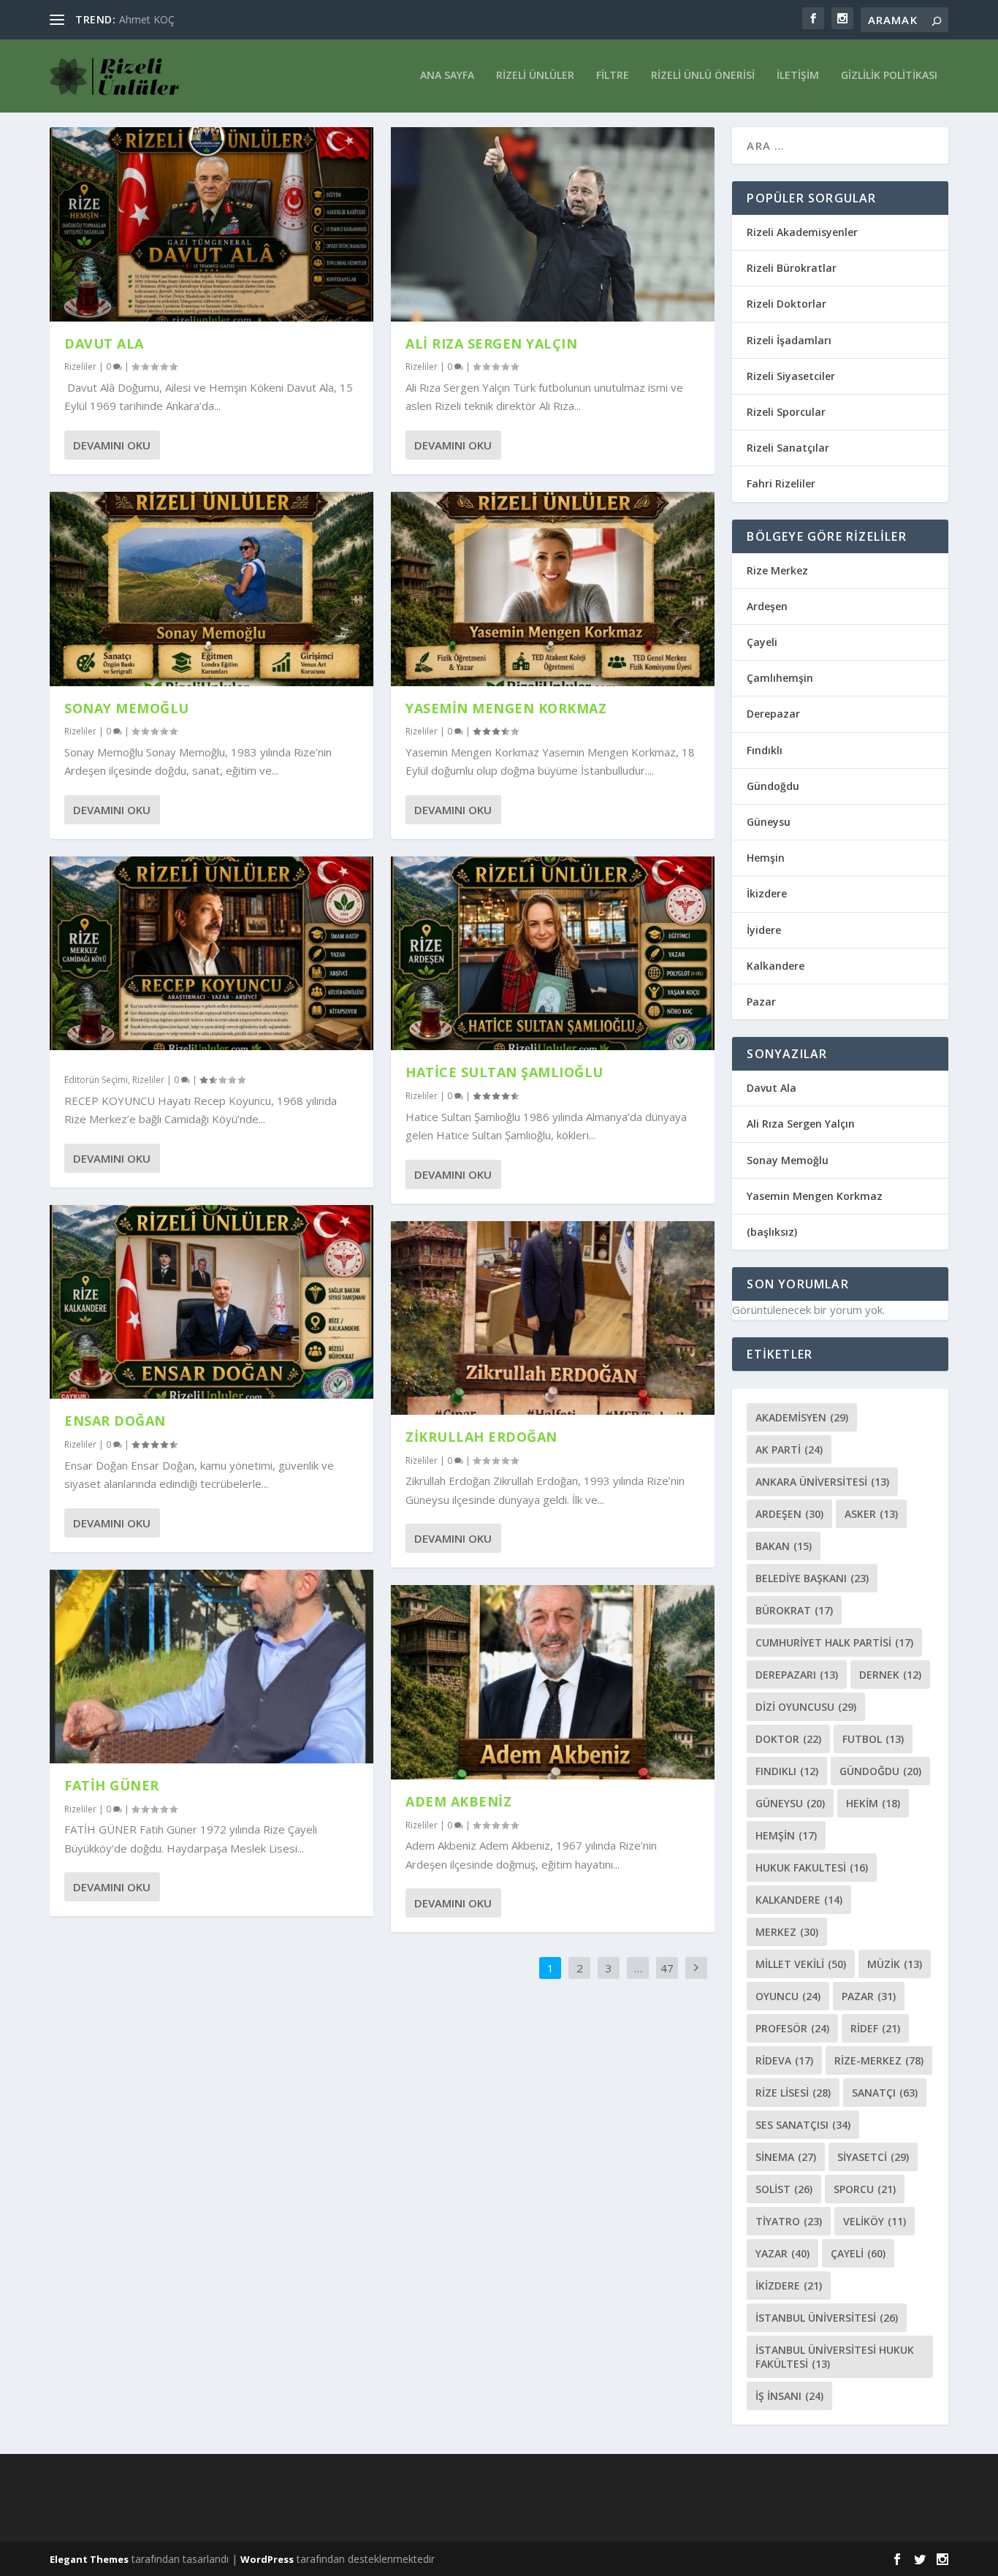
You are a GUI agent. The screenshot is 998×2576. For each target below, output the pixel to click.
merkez (787, 1932)
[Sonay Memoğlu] (212, 589)
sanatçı (885, 2093)
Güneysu (769, 822)
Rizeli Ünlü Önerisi (703, 76)
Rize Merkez (777, 570)
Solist (784, 2189)
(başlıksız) (772, 1232)
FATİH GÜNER (112, 1785)
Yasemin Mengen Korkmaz (506, 708)
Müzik (895, 1964)
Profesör (792, 2028)
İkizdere (767, 893)
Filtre (613, 76)
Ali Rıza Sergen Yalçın (491, 343)
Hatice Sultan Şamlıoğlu (504, 1072)
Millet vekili (801, 1964)
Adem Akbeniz (458, 1801)
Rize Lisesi (793, 2093)
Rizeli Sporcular (786, 412)
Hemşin (766, 858)
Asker (871, 1514)
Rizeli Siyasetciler (791, 376)
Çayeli (762, 642)
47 (667, 1968)
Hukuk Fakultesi (812, 1868)
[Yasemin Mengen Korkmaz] (553, 589)
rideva (784, 2060)
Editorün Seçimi (96, 1080)
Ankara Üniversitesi (822, 1482)
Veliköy (875, 2221)
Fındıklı (765, 750)
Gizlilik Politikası (889, 76)
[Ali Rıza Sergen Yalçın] (553, 224)
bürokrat (794, 1610)
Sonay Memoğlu (129, 708)
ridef (875, 2028)
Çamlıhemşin (780, 678)
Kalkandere (776, 966)
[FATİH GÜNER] (212, 1667)
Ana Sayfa (447, 76)
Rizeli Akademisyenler (802, 232)
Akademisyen (802, 1417)
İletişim (798, 76)
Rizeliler (80, 366)
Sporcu (865, 2189)
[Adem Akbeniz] (553, 1682)
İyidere (764, 930)
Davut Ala (104, 343)
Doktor (788, 1739)
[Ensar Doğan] (212, 1302)
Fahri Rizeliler (781, 483)
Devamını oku (112, 445)
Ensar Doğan (115, 1421)
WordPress (267, 2559)
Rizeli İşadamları (789, 340)
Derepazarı (797, 1675)
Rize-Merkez (879, 2060)
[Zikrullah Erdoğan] (553, 1318)
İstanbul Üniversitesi (827, 2318)
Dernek (890, 1675)
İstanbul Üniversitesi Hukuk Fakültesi (835, 2357)
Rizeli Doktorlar (786, 304)
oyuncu (788, 1996)
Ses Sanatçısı (803, 2125)
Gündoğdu (773, 786)
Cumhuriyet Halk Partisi (834, 1642)
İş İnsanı (789, 2396)
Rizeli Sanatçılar (788, 448)
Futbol (873, 1739)
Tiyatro (789, 2221)
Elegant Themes (89, 2559)
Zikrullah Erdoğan (481, 1437)
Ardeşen (767, 606)
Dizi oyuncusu (806, 1707)
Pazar (761, 1002)
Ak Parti (789, 1450)
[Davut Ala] (212, 224)
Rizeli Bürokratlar (792, 268)
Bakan (784, 1546)
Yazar (782, 2253)
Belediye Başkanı (812, 1578)
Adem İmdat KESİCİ (165, 19)
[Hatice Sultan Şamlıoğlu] (553, 954)
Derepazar (773, 714)
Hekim (873, 1803)
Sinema (786, 2157)
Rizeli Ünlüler (535, 76)
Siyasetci (873, 2157)
